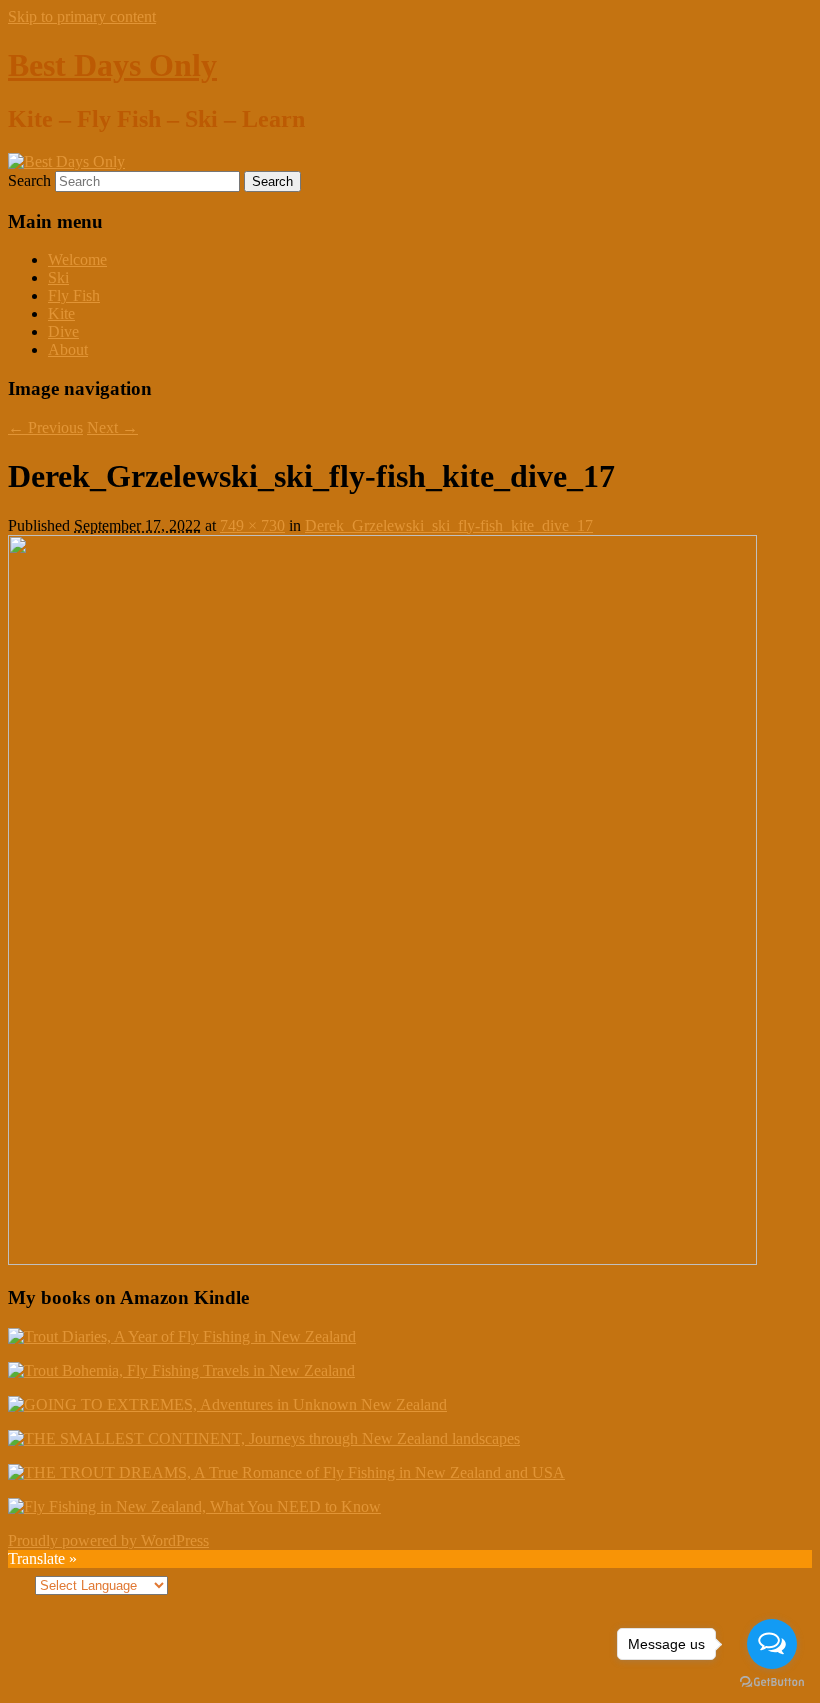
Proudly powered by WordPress (108, 1540)
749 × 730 (252, 525)
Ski (58, 277)
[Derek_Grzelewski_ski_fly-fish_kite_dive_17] (382, 1259)
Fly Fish (74, 295)
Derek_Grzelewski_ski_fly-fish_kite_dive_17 (449, 525)
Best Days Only (112, 65)
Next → (112, 427)
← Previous (45, 427)
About (68, 349)
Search (29, 180)
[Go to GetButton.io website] (772, 1682)
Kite (61, 313)
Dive (63, 331)
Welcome (77, 259)
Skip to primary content (82, 16)
